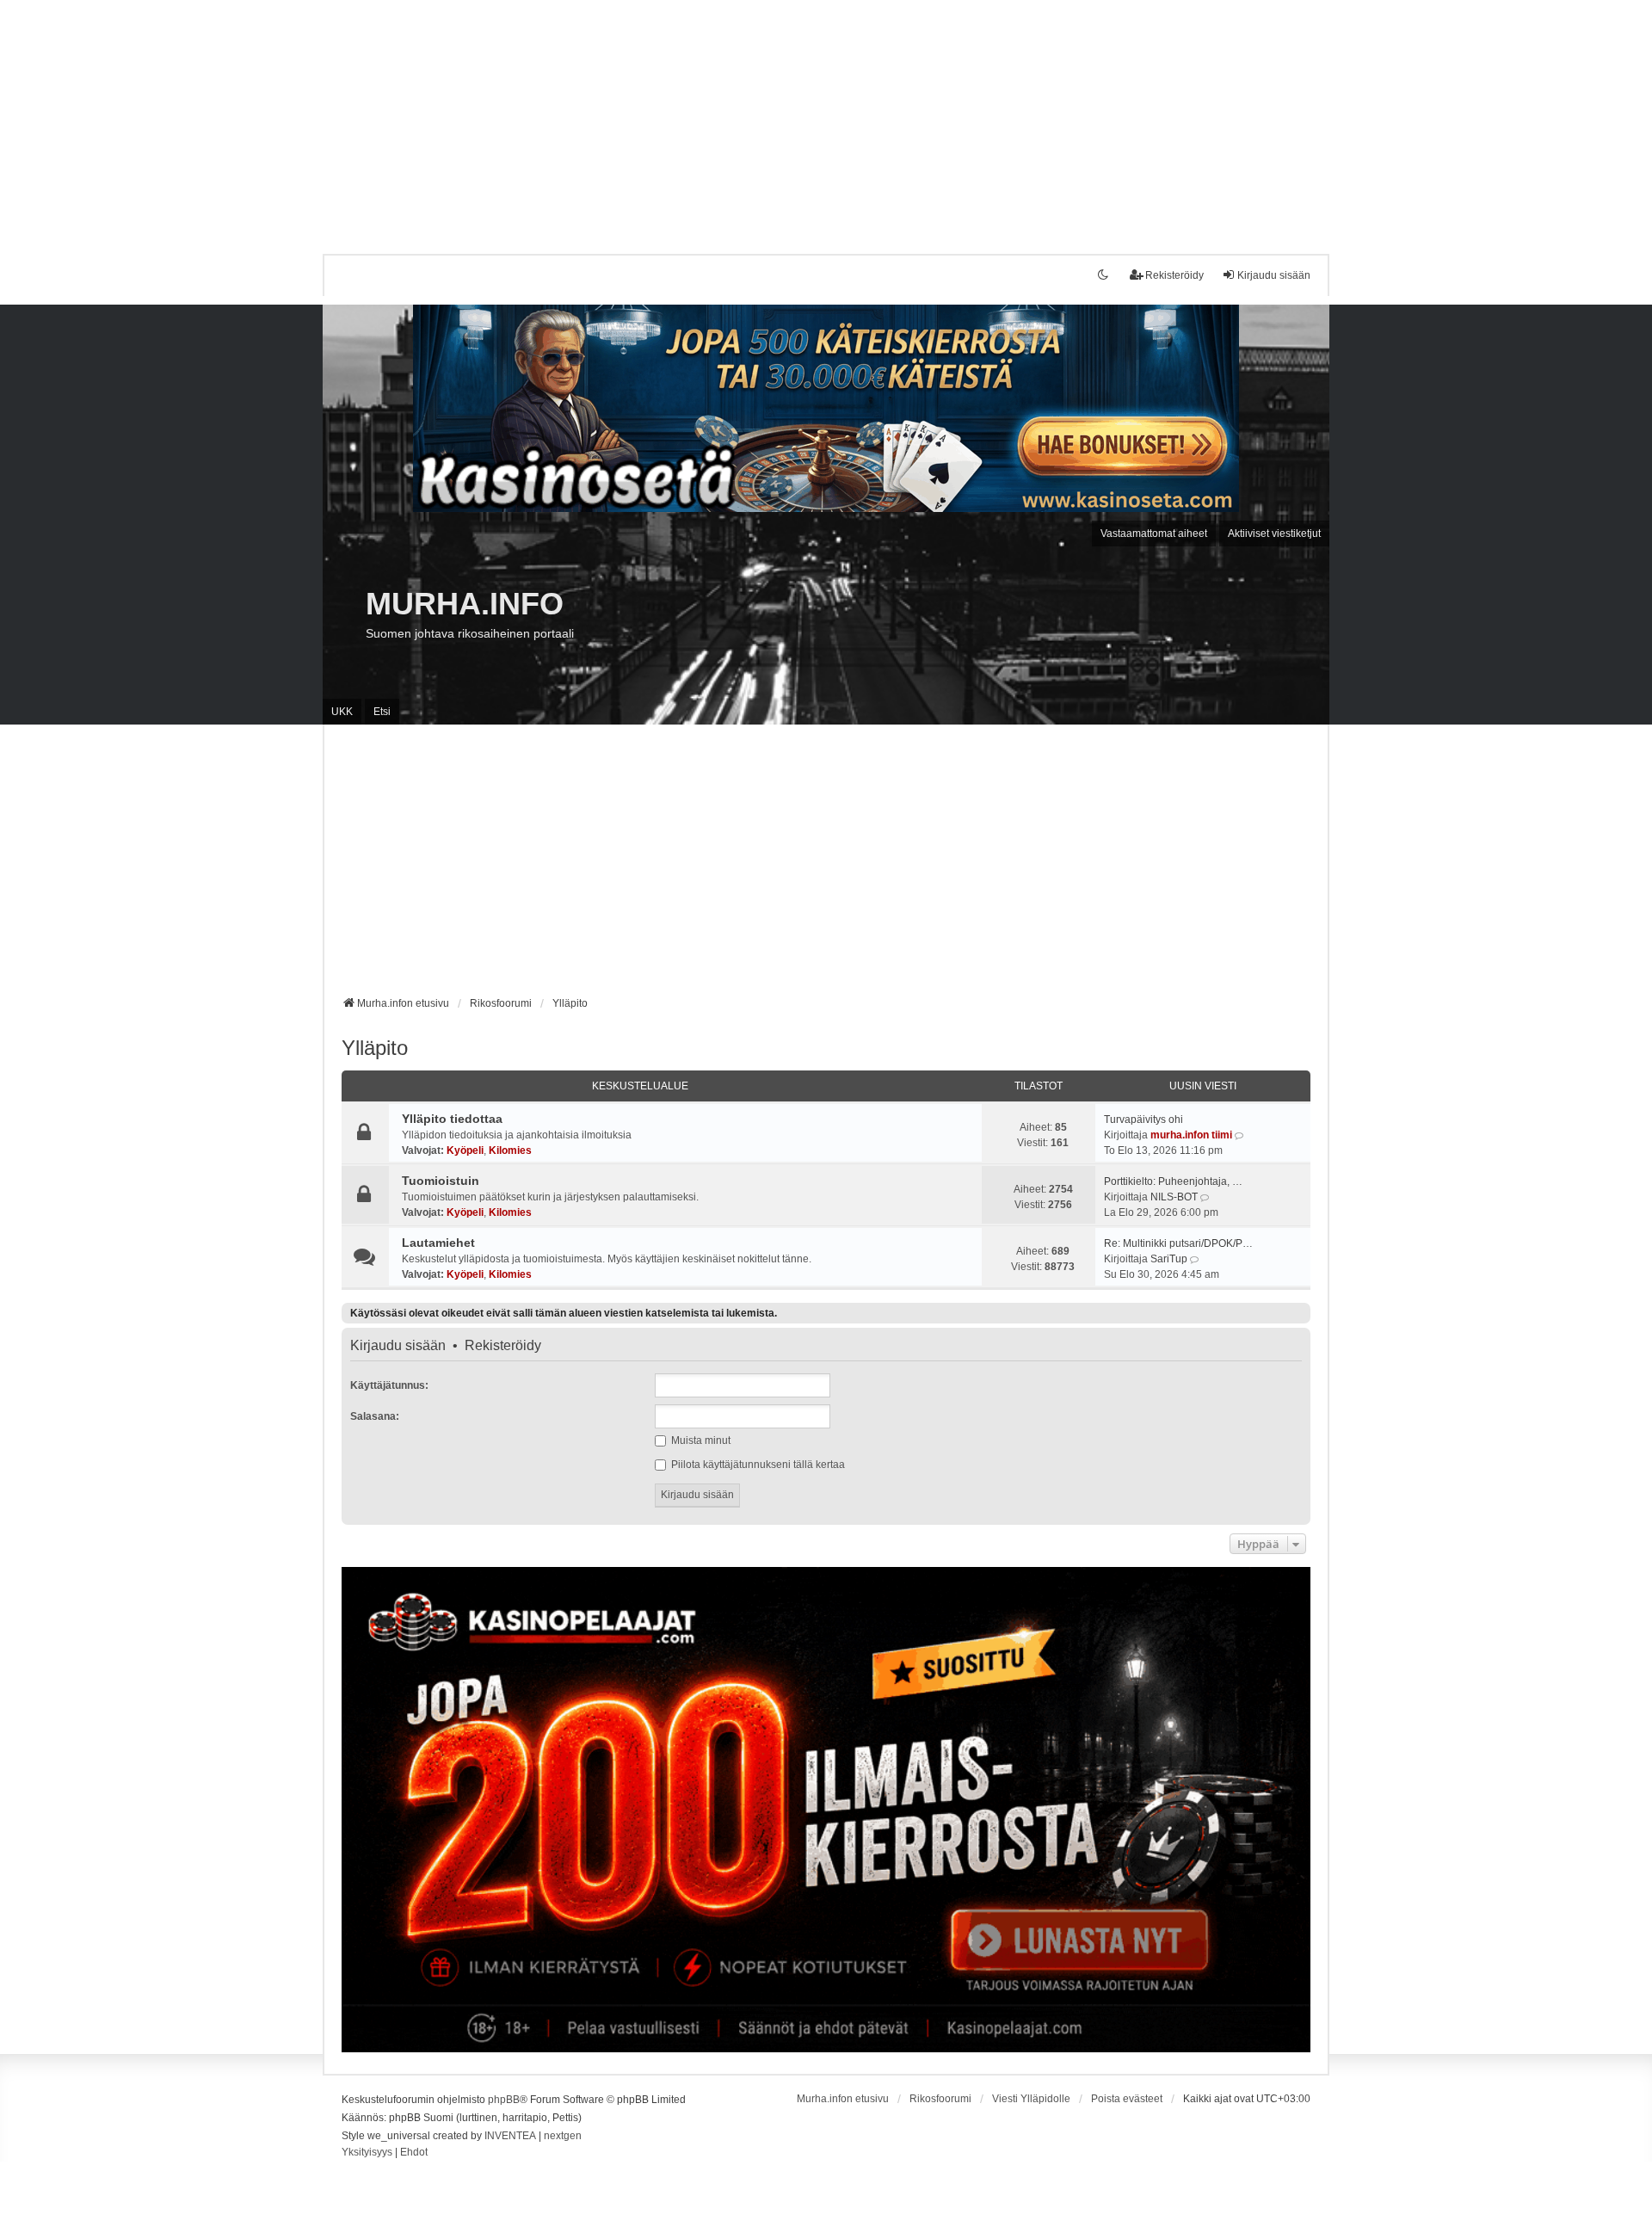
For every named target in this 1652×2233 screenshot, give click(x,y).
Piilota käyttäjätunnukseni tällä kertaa (757, 1465)
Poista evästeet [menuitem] (1127, 2099)
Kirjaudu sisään (398, 1346)
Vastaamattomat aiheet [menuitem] (1154, 534)
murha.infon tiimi (1191, 1135)
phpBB (504, 2100)
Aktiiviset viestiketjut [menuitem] (1274, 534)
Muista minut (700, 1440)
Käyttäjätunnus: (389, 1385)
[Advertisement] (516, 120)
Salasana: (375, 1416)
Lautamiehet (438, 1243)
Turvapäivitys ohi (1143, 1120)
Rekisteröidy (503, 1346)
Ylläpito (375, 1048)
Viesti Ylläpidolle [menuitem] (1031, 2099)
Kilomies (510, 1150)
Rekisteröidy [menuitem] (1174, 275)
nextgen (563, 2136)
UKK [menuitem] (342, 712)
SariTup (1169, 1259)
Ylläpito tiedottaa (452, 1119)
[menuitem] (367, 2153)
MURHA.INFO (465, 604)
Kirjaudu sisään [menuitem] (1274, 275)
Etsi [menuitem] (382, 712)
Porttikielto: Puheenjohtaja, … (1173, 1181)
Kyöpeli (465, 1150)
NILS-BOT (1174, 1197)
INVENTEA (510, 2136)
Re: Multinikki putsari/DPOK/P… (1178, 1243)
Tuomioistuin (441, 1181)
